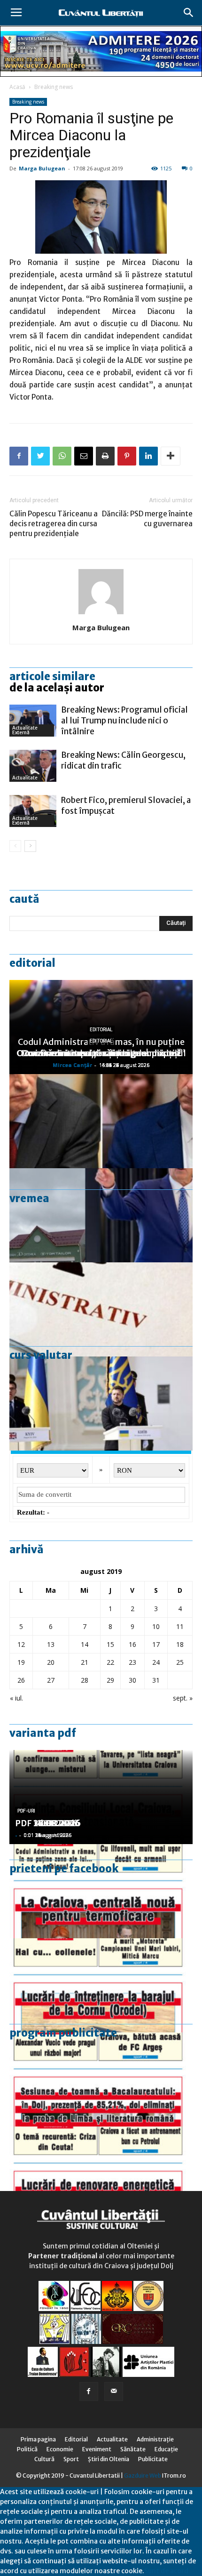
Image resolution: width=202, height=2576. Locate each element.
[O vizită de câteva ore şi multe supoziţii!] (101, 1215)
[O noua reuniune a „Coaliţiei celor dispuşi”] (101, 1404)
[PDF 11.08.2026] (101, 2079)
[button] (189, 13)
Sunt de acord (166, 2571)
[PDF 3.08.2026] (101, 2174)
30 (132, 1680)
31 (156, 1680)
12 (21, 1644)
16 (132, 1644)
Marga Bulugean (42, 168)
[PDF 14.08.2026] (101, 1985)
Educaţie (166, 2449)
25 (180, 1662)
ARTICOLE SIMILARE (52, 676)
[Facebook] (89, 2391)
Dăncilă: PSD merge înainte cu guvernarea (147, 519)
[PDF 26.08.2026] (101, 1891)
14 (85, 1644)
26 (21, 1680)
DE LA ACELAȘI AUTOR (57, 688)
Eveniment (97, 2449)
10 (156, 1626)
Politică (27, 2449)
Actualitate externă (25, 730)
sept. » (183, 1698)
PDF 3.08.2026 (45, 1823)
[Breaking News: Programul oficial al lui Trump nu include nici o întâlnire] (33, 721)
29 (110, 1680)
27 (51, 1680)
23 (132, 1662)
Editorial (32, 963)
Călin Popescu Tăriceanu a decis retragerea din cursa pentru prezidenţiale (54, 524)
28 (85, 1680)
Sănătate (133, 2449)
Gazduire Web (143, 2476)
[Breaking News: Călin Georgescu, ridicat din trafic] (33, 766)
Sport (71, 2459)
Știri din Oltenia (109, 2459)
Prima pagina (38, 2439)
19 (21, 1662)
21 (85, 1662)
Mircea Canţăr (72, 1065)
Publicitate (153, 2459)
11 (180, 1626)
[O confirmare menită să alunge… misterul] (101, 1121)
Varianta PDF (43, 1733)
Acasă (17, 87)
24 (156, 1662)
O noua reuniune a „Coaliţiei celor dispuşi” (101, 1053)
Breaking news (54, 87)
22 (110, 1662)
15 (110, 1644)
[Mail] (114, 2391)
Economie (60, 2449)
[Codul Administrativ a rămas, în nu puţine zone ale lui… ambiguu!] (101, 1309)
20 (51, 1662)
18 (180, 1644)
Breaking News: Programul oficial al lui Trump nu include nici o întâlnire (124, 721)
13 (51, 1644)
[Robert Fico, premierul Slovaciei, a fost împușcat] (33, 811)
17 (156, 1644)
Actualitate (25, 778)
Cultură (44, 2459)
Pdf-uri (26, 1811)
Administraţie (155, 2439)
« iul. (16, 1698)
